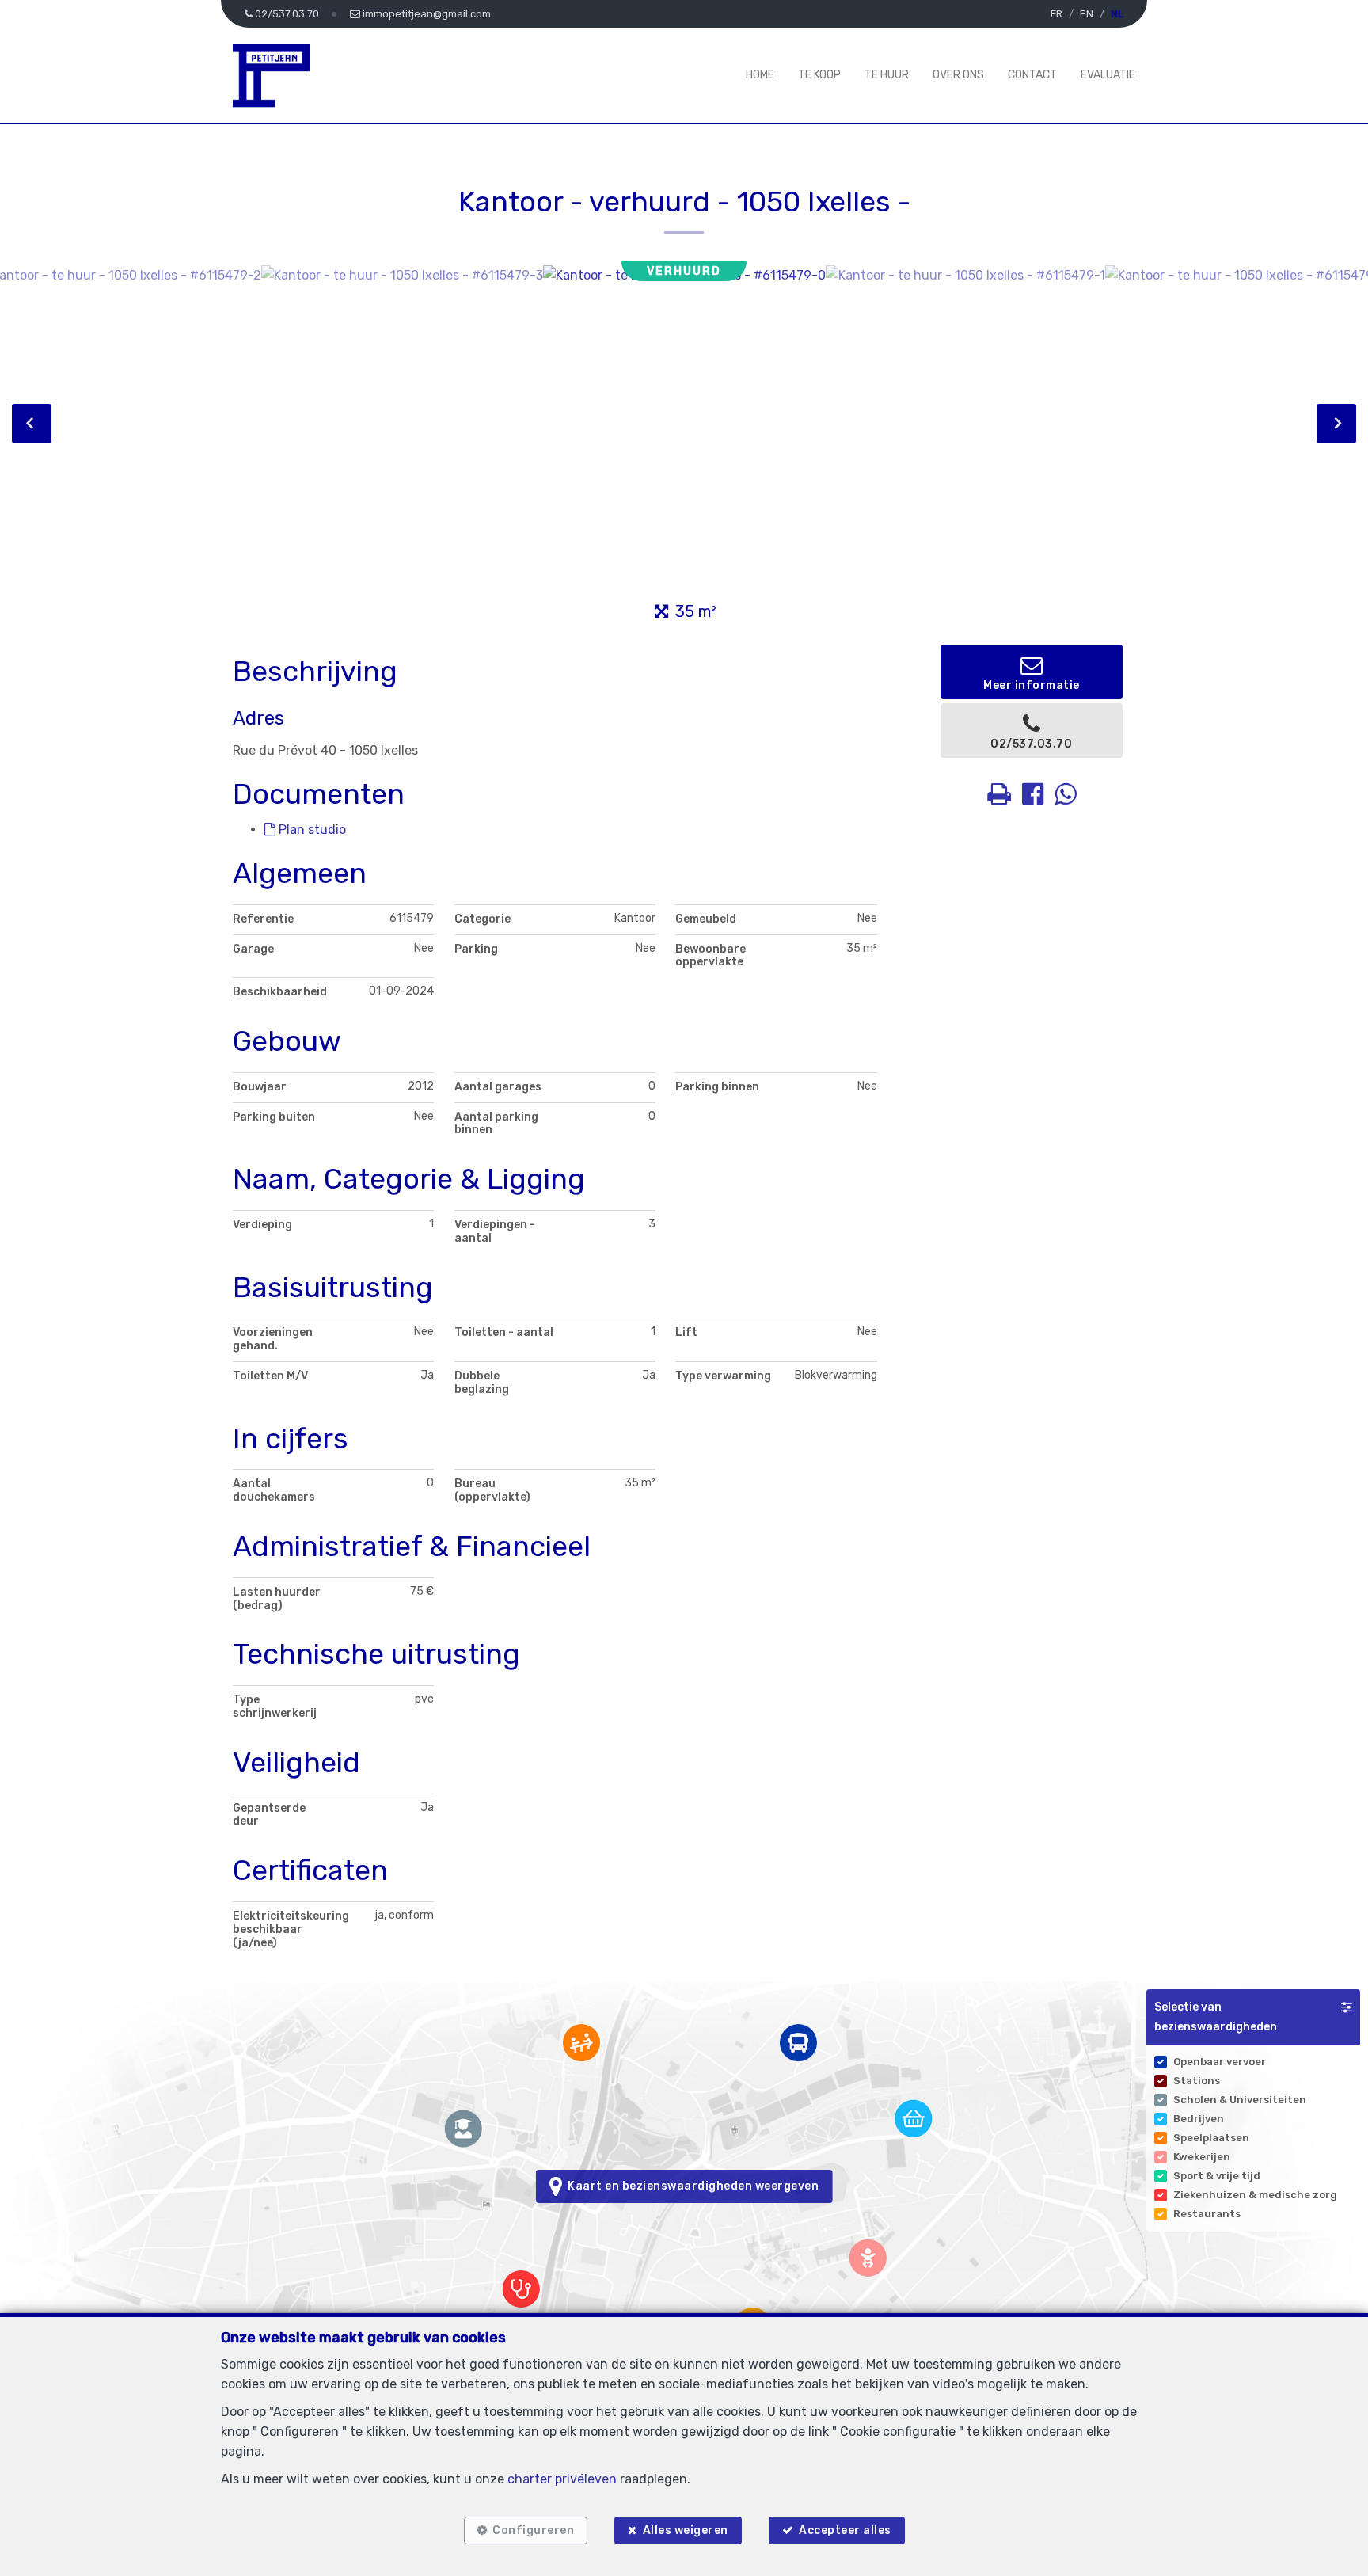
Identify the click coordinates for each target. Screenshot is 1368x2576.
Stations (1197, 2081)
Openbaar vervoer (1220, 2062)
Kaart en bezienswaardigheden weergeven (690, 2186)
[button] (1253, 2017)
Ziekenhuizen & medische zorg (1255, 2195)
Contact (1032, 75)
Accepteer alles (845, 2530)
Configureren (533, 2530)
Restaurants (1207, 2214)
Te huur (887, 75)
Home (760, 75)
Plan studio (311, 829)
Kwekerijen (1202, 2157)
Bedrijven (1199, 2119)
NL (1117, 14)
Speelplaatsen (1211, 2138)
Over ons (958, 75)
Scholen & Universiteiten (1240, 2100)
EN (1087, 14)
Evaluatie (1108, 75)
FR (1056, 14)
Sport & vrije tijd (1217, 2176)
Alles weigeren (686, 2530)
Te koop (819, 75)
